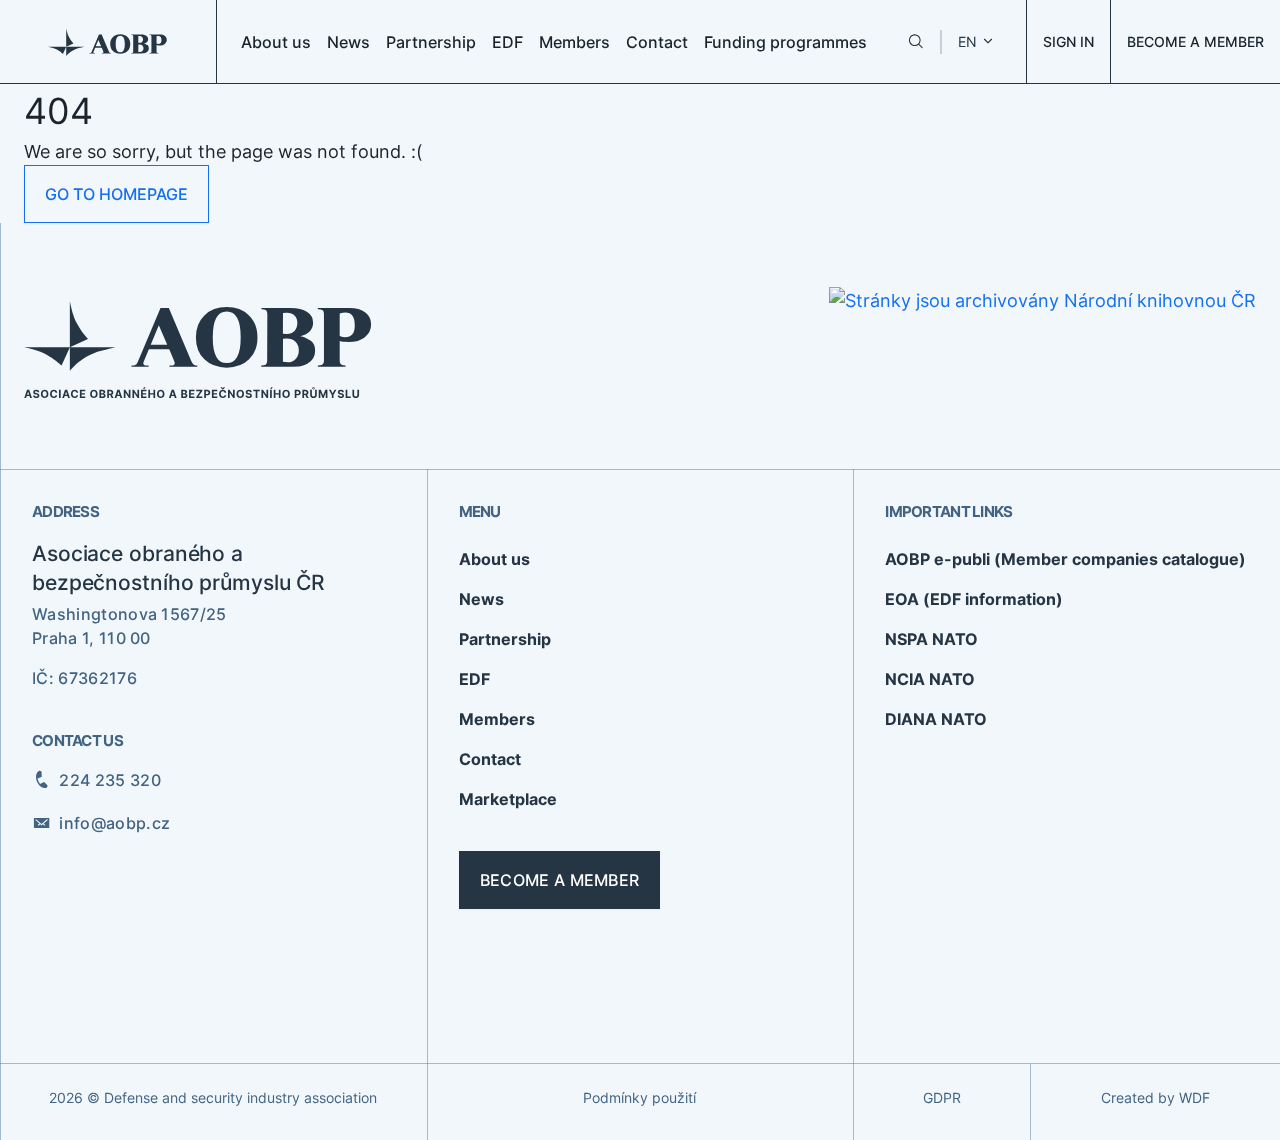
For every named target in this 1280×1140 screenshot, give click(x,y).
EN (967, 41)
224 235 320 (110, 780)
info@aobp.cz (114, 823)
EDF (507, 42)
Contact (657, 42)
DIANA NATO (936, 719)
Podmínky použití (639, 1097)
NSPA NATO (931, 639)
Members (574, 42)
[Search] (915, 41)
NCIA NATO (930, 679)
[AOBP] (108, 41)
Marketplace (508, 799)
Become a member (560, 880)
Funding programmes (785, 42)
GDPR (942, 1097)
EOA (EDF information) (974, 599)
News (348, 42)
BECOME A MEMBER (1195, 41)
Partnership (431, 42)
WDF (1194, 1097)
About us (276, 42)
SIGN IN (1068, 41)
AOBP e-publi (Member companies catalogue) (1065, 559)
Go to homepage (116, 194)
